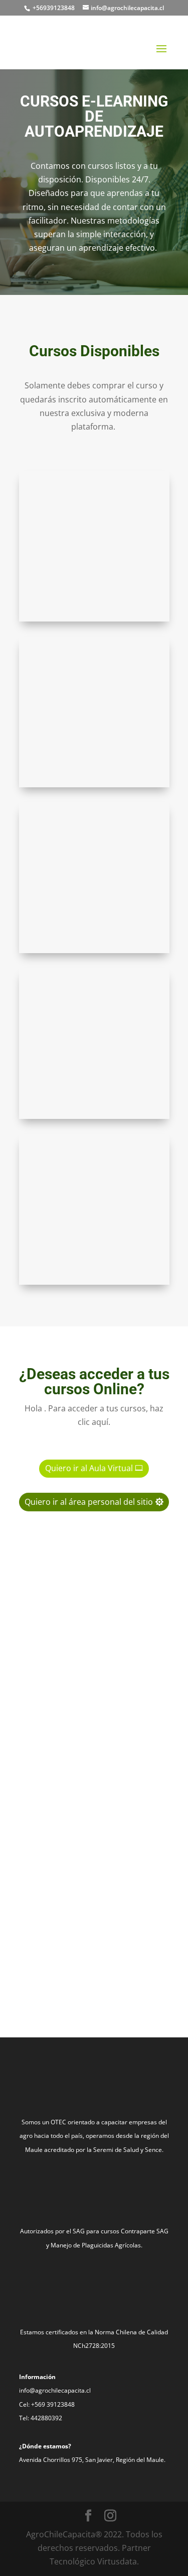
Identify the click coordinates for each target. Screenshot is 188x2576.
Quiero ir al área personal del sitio (89, 1502)
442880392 (46, 2418)
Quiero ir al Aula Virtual (89, 1468)
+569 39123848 (53, 2404)
